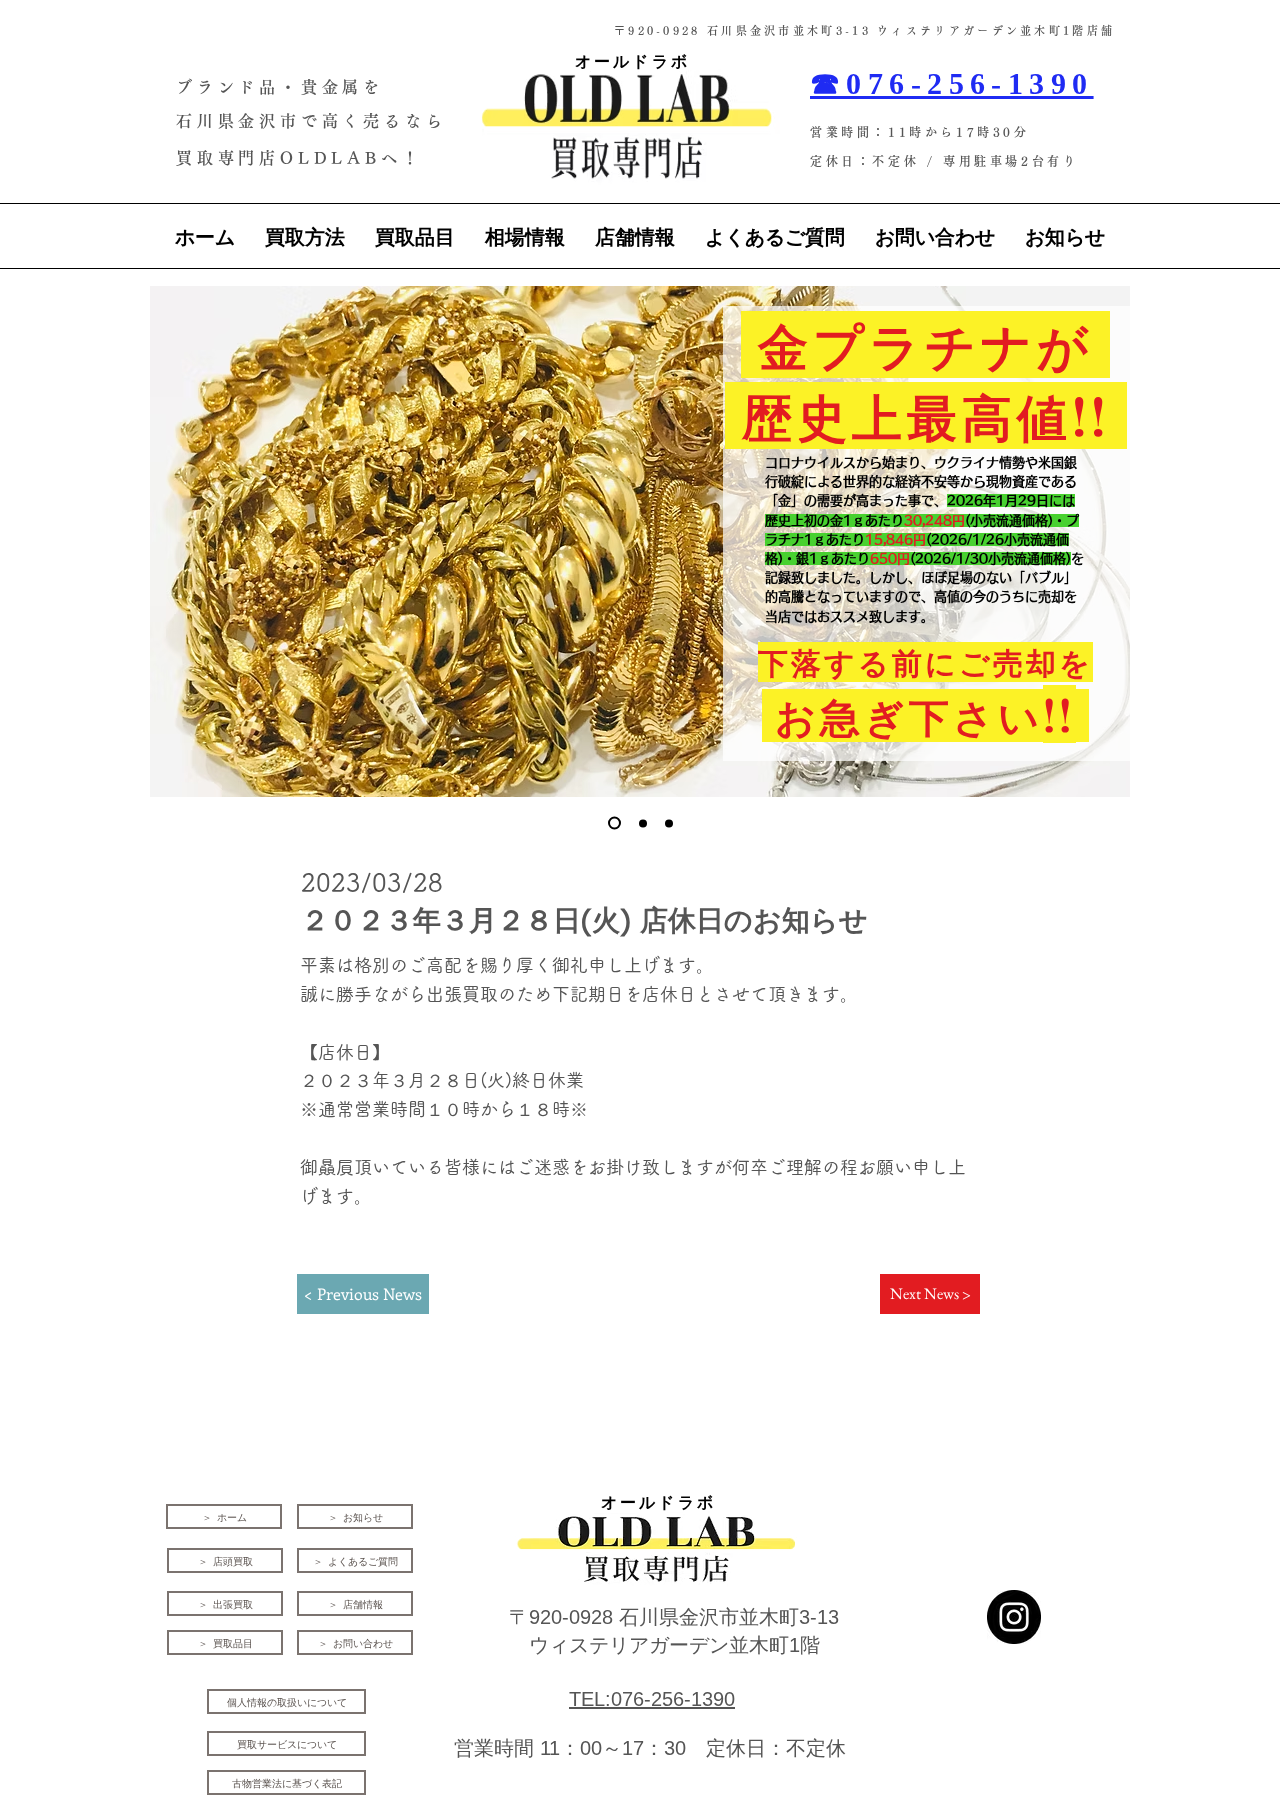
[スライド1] (614, 823)
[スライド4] (643, 823)
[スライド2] (669, 823)
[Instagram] (1014, 1617)
